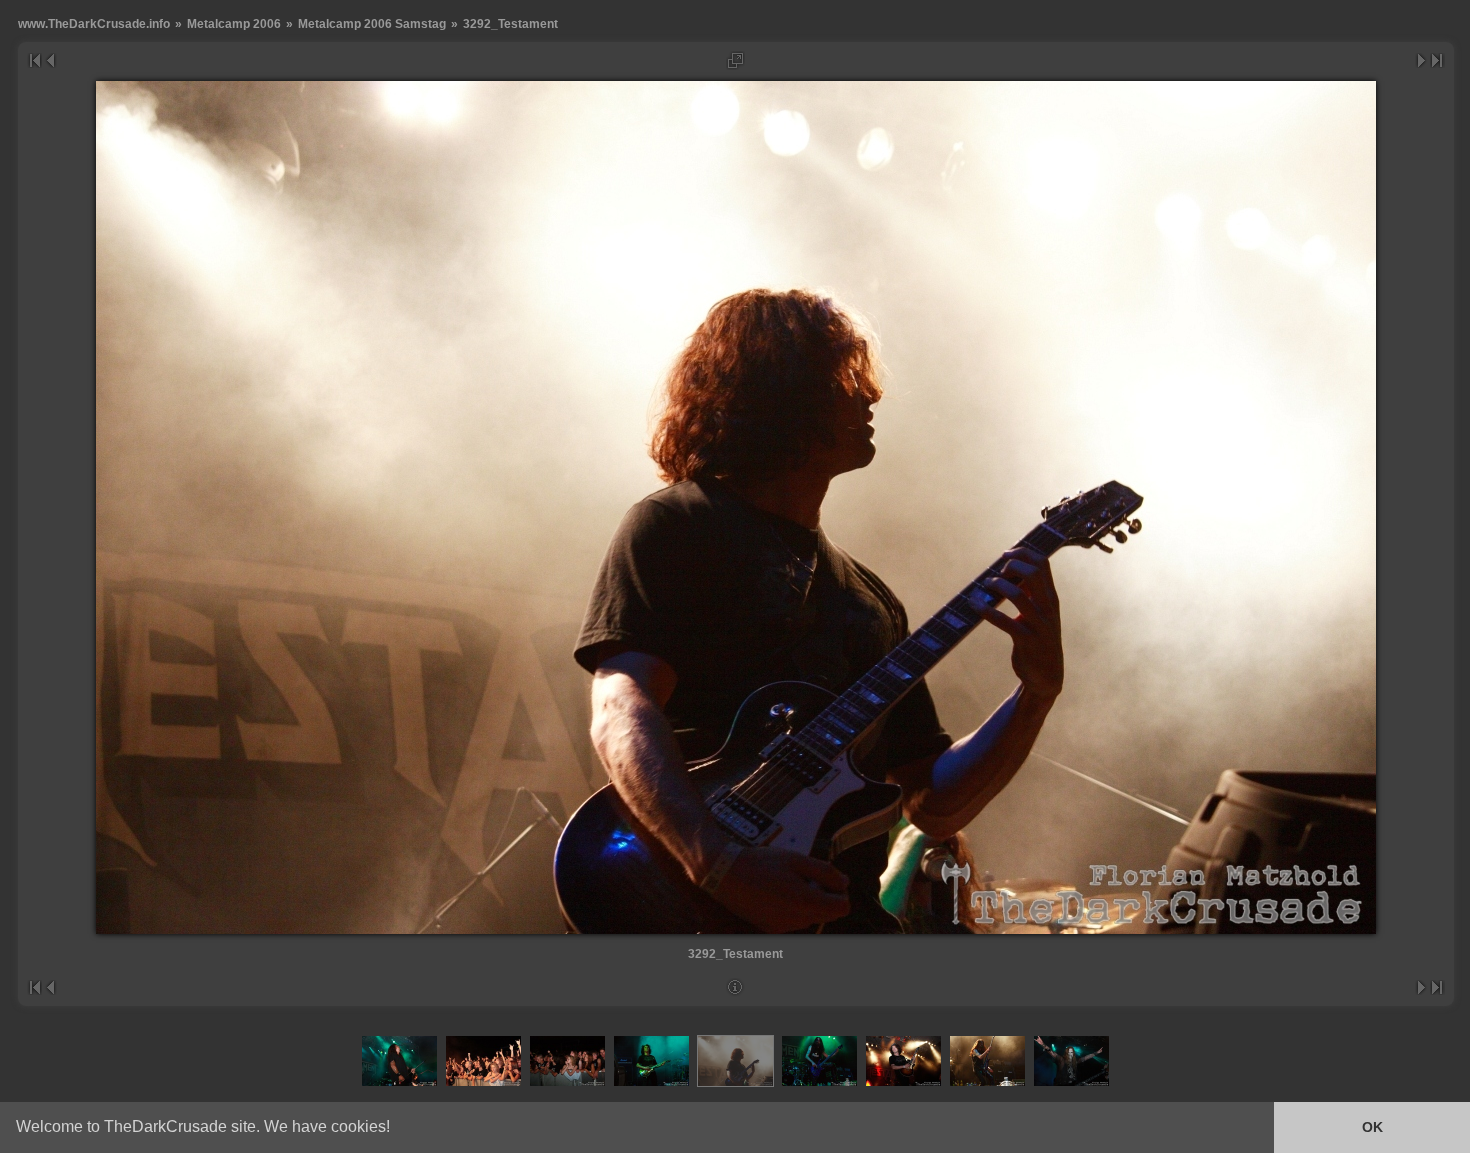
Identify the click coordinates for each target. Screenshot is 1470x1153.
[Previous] (49, 60)
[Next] (1422, 60)
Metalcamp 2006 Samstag (372, 23)
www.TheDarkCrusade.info (94, 23)
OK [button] (1372, 1127)
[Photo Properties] (735, 987)
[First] (34, 60)
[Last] (1437, 60)
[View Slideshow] (735, 60)
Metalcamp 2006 (234, 23)
